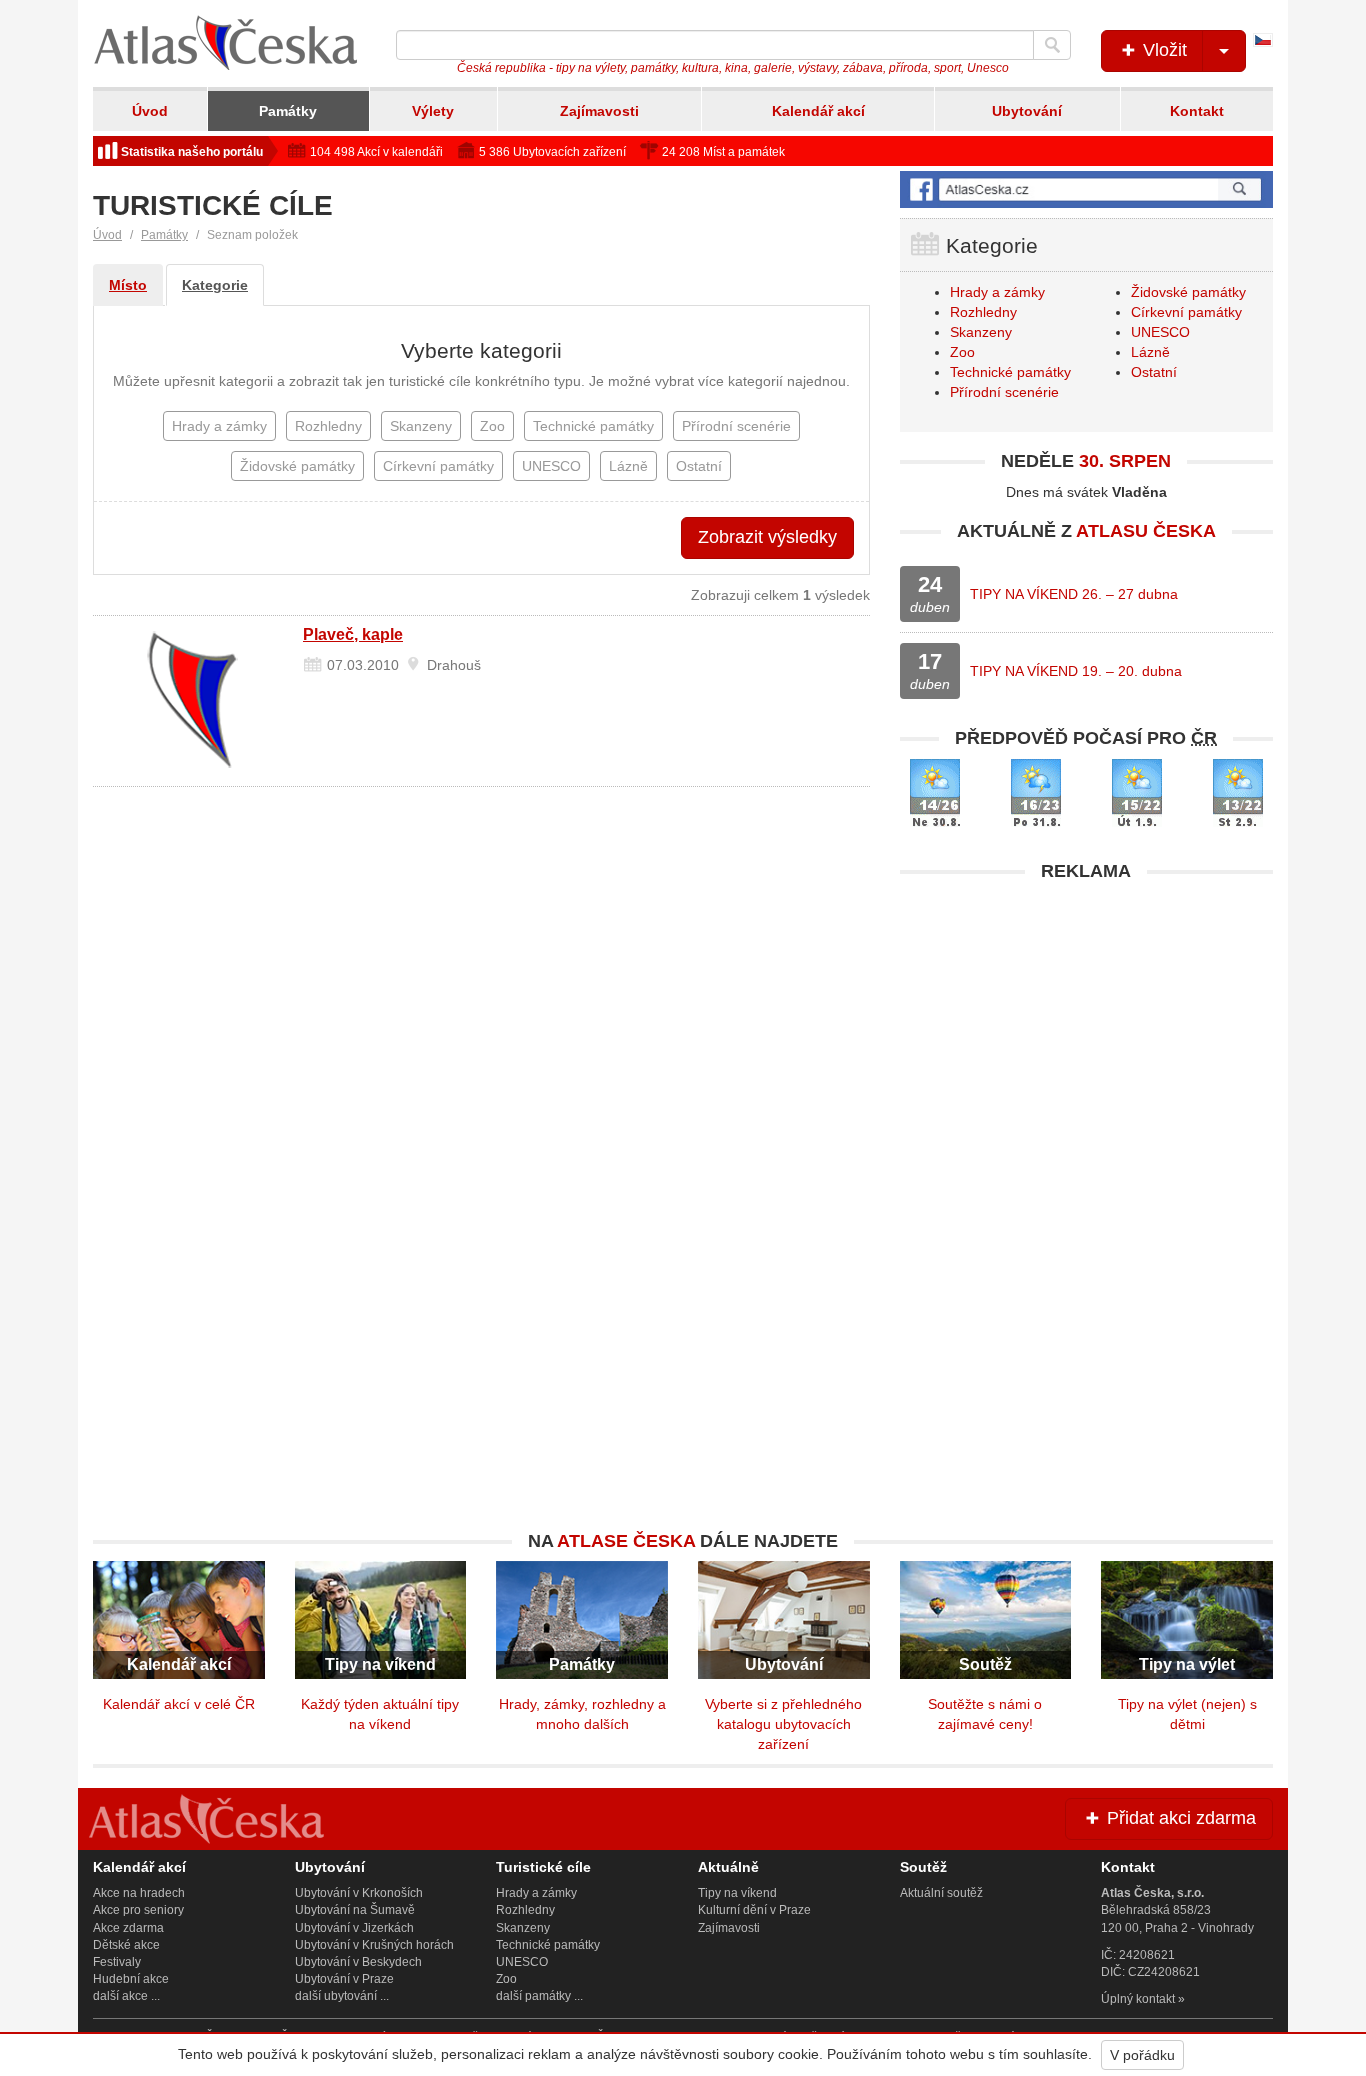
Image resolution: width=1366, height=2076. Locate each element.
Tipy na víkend (737, 1893)
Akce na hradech (139, 1893)
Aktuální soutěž (941, 1893)
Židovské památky (1188, 292)
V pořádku (1142, 2055)
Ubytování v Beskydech (358, 1962)
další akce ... (126, 1996)
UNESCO (1160, 332)
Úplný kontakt (1138, 1999)
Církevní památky (1186, 312)
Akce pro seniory (138, 1910)
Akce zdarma (128, 1928)
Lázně (1150, 352)
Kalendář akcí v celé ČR (179, 1704)
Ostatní (1154, 372)
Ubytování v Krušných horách (374, 1945)
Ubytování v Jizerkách (354, 1928)
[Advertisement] (1086, 1032)
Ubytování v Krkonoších (359, 1893)
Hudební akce (131, 1979)
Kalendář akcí (818, 111)
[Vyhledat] (1052, 45)
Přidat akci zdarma (1179, 1818)
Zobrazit (767, 537)
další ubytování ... (342, 1996)
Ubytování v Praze (344, 1979)
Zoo (962, 352)
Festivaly (117, 1962)
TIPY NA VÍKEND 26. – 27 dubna (1074, 594)
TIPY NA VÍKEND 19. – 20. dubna (1076, 671)
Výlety (433, 111)
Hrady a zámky (997, 292)
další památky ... (539, 1996)
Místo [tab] (128, 285)
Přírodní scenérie (1004, 392)
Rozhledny (983, 312)
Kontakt (1197, 111)
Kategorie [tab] (215, 285)
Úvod (150, 111)
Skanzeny (981, 332)
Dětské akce (126, 1945)
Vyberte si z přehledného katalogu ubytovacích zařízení (783, 1724)
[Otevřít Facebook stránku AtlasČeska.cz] (1086, 189)
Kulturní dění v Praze (754, 1910)
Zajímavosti (599, 111)
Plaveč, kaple (353, 634)
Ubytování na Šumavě (355, 1910)
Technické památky (1010, 372)
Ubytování (1027, 111)
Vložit (1162, 50)
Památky (288, 111)
